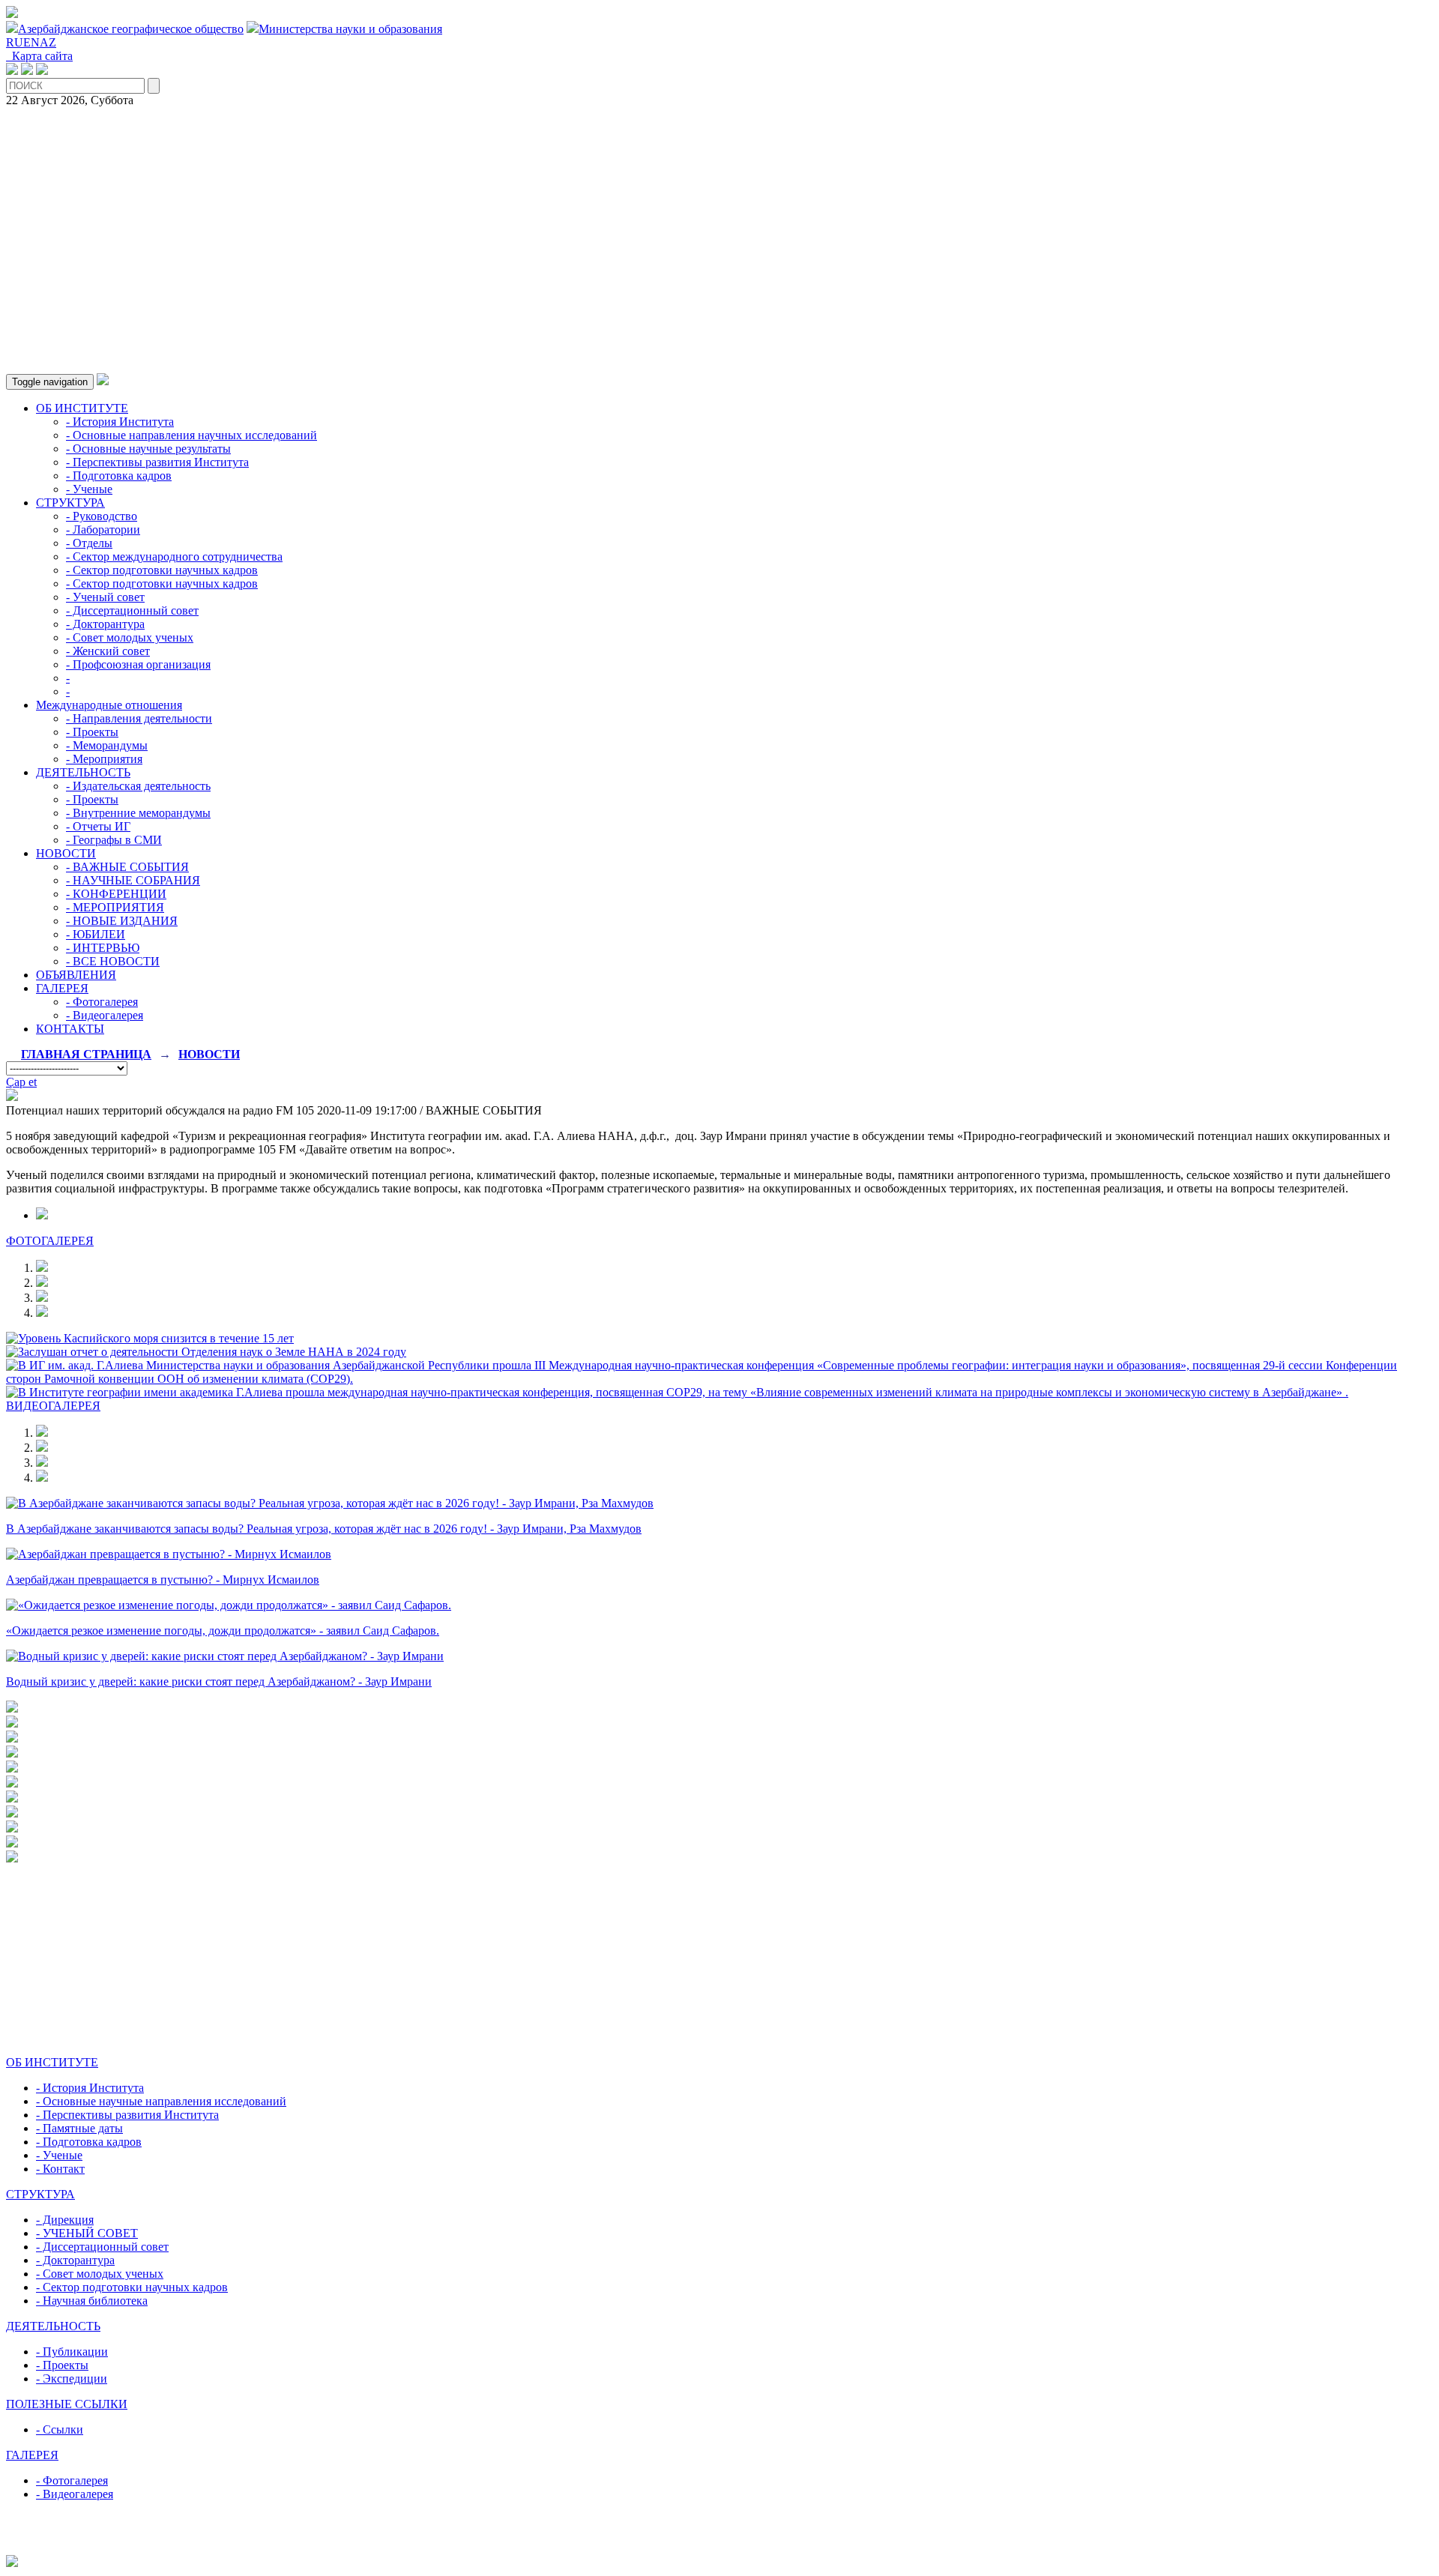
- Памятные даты (79, 2128)
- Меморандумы (107, 745)
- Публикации (72, 2352)
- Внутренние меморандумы (138, 813)
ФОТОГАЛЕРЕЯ (50, 1241)
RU (15, 42)
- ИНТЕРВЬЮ (103, 948)
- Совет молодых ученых (130, 637)
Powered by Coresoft (719, 2548)
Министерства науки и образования (350, 29)
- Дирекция (65, 2220)
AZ (48, 42)
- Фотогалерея (102, 1002)
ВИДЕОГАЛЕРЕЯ (53, 1406)
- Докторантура (105, 624)
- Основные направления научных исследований (191, 435)
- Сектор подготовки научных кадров (162, 570)
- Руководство (102, 516)
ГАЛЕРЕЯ (62, 988)
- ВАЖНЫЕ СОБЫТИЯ (127, 867)
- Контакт (60, 2169)
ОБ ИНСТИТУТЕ (82, 408)
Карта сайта (39, 56)
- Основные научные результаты (148, 449)
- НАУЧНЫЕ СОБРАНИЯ (133, 880)
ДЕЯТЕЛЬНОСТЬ (83, 772)
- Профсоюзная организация (138, 664)
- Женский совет (108, 651)
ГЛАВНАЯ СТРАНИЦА (86, 1054)
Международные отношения (109, 705)
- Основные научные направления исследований (161, 2101)
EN (31, 42)
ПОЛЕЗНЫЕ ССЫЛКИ (67, 2404)
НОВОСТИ (66, 853)
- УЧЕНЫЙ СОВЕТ (87, 2233)
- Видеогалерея (105, 1015)
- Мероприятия (104, 759)
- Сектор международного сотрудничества (174, 556)
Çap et (21, 1082)
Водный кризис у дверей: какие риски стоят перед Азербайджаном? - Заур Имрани (219, 1681)
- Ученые (89, 489)
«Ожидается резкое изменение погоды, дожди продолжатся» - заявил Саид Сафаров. (223, 1631)
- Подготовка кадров (119, 476)
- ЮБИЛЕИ (96, 934)
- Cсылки (60, 2429)
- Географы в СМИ (114, 840)
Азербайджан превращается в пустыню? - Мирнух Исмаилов (163, 1580)
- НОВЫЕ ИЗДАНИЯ (122, 921)
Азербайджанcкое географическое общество (131, 29)
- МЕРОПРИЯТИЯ (115, 907)
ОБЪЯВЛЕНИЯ (76, 975)
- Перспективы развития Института (157, 462)
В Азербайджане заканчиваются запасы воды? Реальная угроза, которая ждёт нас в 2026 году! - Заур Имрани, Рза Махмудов (324, 1529)
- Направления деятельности (139, 718)
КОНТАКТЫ (70, 1029)
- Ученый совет (105, 597)
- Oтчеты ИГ (98, 826)
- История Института (120, 422)
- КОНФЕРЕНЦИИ (116, 894)
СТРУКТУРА (70, 503)
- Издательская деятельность (138, 786)
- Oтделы (89, 543)
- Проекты (92, 732)
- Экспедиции (72, 2379)
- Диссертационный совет (132, 610)
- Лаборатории (103, 530)
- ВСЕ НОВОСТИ (113, 961)
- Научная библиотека (92, 2301)
